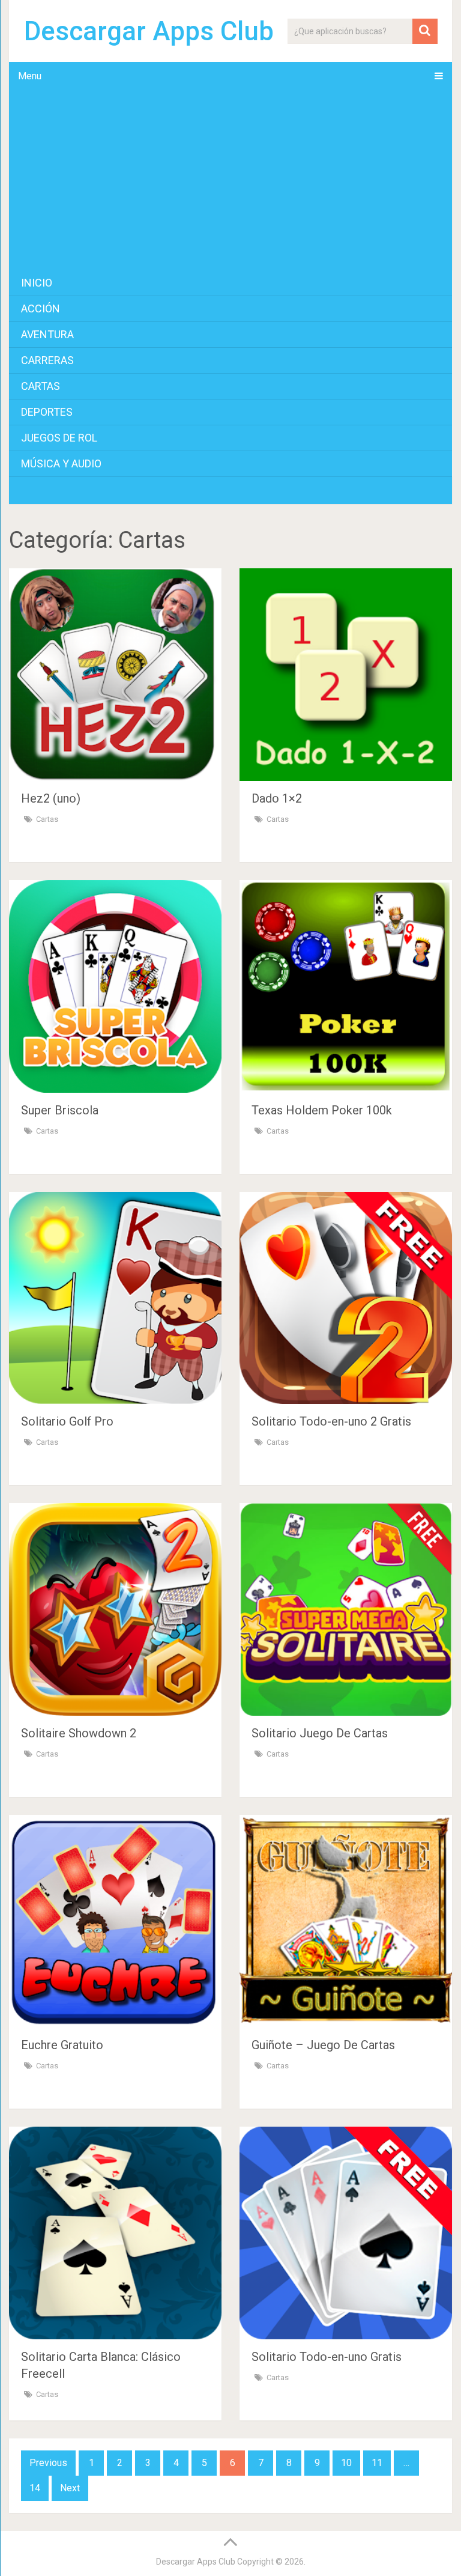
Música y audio (61, 463)
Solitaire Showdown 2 (79, 1733)
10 (346, 2463)
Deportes (47, 412)
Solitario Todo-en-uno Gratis (327, 2357)
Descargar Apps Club (149, 31)
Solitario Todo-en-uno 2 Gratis (331, 1421)
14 (35, 2488)
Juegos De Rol (59, 438)
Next (70, 2488)
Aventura (47, 334)
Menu (30, 76)
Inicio (37, 283)
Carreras (47, 360)
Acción (41, 308)
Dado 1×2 (277, 798)
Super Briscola (60, 1110)
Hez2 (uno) (51, 798)
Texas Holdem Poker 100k (322, 1110)
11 (377, 2463)
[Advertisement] (230, 180)
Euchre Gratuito (62, 2045)
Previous (48, 2463)
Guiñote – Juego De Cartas (323, 2045)
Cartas (41, 386)
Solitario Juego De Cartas (320, 1733)
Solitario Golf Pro (67, 1421)
